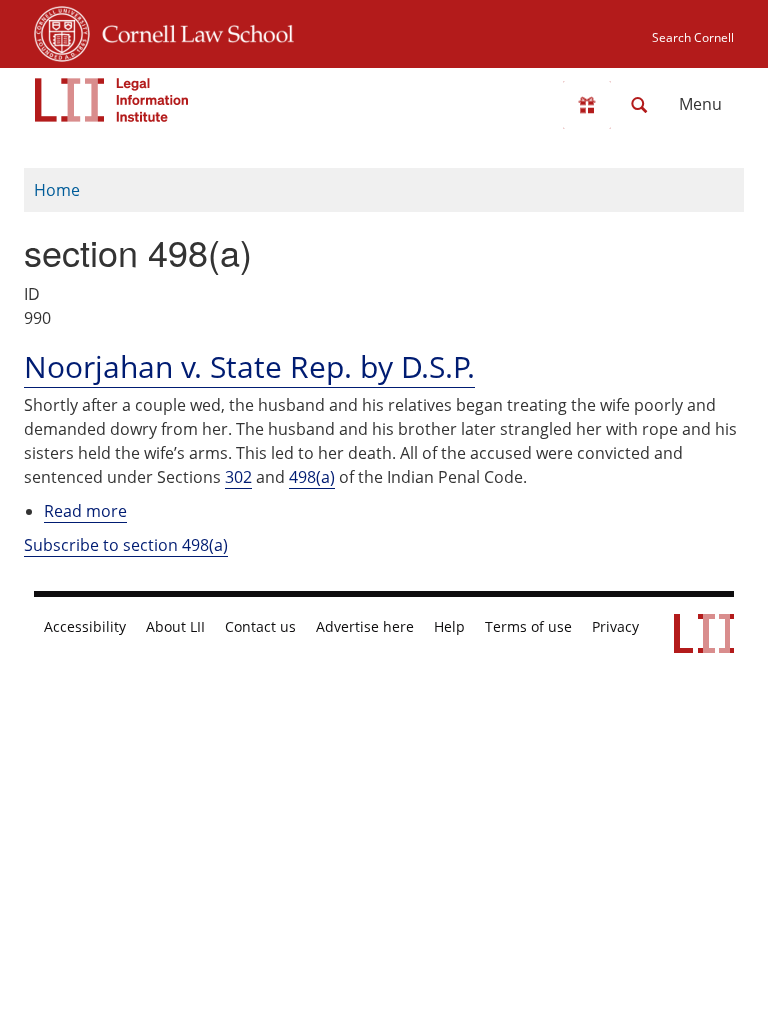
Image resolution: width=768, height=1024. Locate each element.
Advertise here (365, 627)
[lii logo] (112, 100)
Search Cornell (693, 37)
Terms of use (528, 627)
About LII (175, 627)
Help (449, 627)
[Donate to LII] (587, 105)
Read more (85, 511)
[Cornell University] (62, 31)
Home (57, 190)
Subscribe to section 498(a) (126, 545)
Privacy (615, 627)
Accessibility (85, 627)
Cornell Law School (192, 31)
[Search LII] (639, 105)
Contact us (260, 627)
